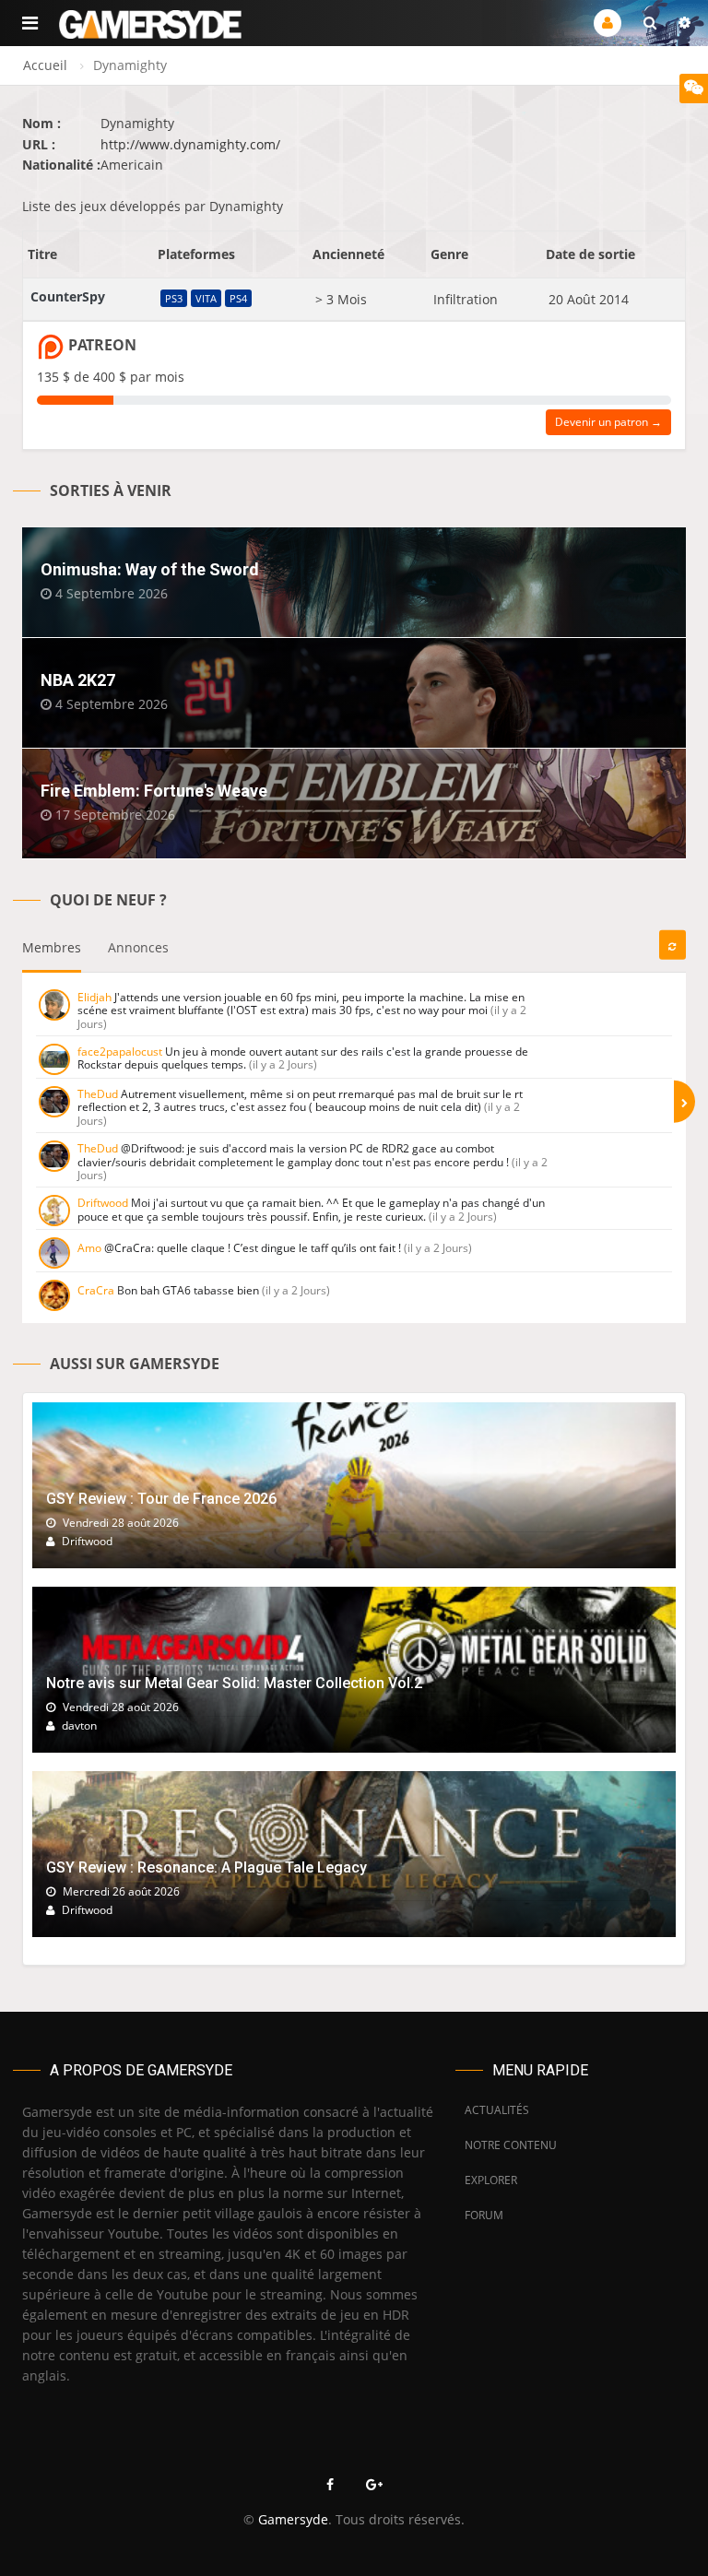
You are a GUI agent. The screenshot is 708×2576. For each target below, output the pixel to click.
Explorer (491, 2180)
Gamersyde (293, 2519)
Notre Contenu (506, 2145)
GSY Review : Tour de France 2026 (161, 1499)
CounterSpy (68, 296)
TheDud (98, 1094)
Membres (52, 947)
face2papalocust (120, 1052)
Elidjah (94, 997)
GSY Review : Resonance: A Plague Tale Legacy (206, 1867)
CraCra (96, 1290)
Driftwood (103, 1203)
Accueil (45, 65)
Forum (484, 2215)
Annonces (138, 947)
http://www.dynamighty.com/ (190, 144)
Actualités (497, 2110)
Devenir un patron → (608, 422)
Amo (89, 1248)
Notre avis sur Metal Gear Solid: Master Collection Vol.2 (234, 1683)
